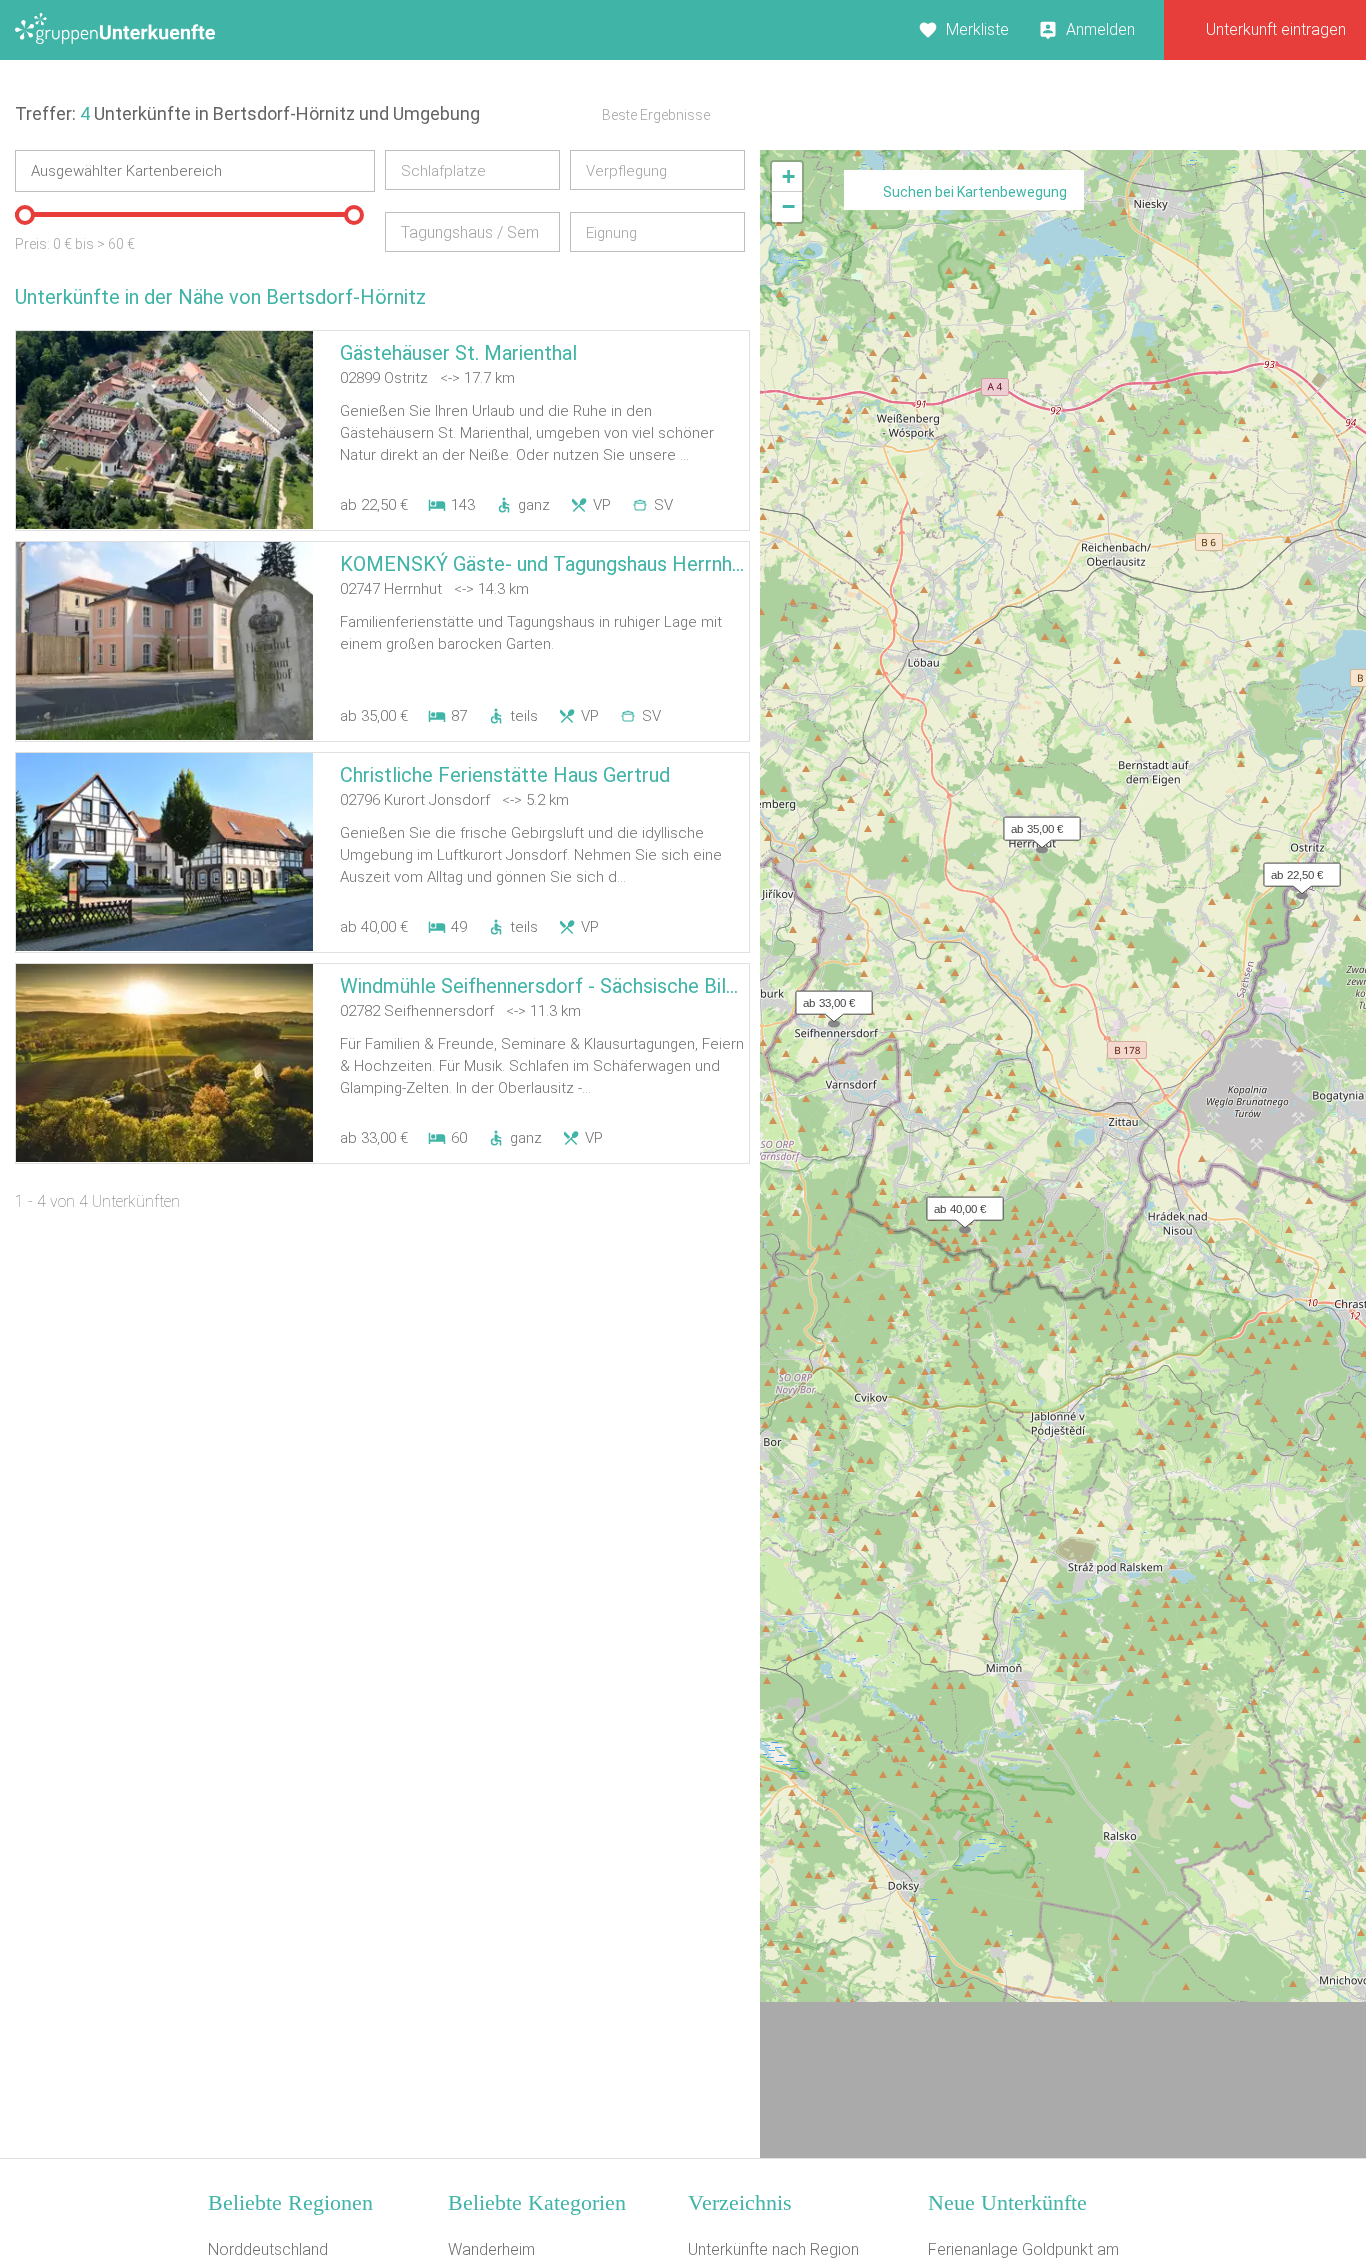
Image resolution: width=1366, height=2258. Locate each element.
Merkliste (977, 29)
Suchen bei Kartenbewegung (975, 192)
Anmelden (1100, 29)
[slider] (25, 215)
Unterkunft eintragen (1276, 29)
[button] (1297, 870)
